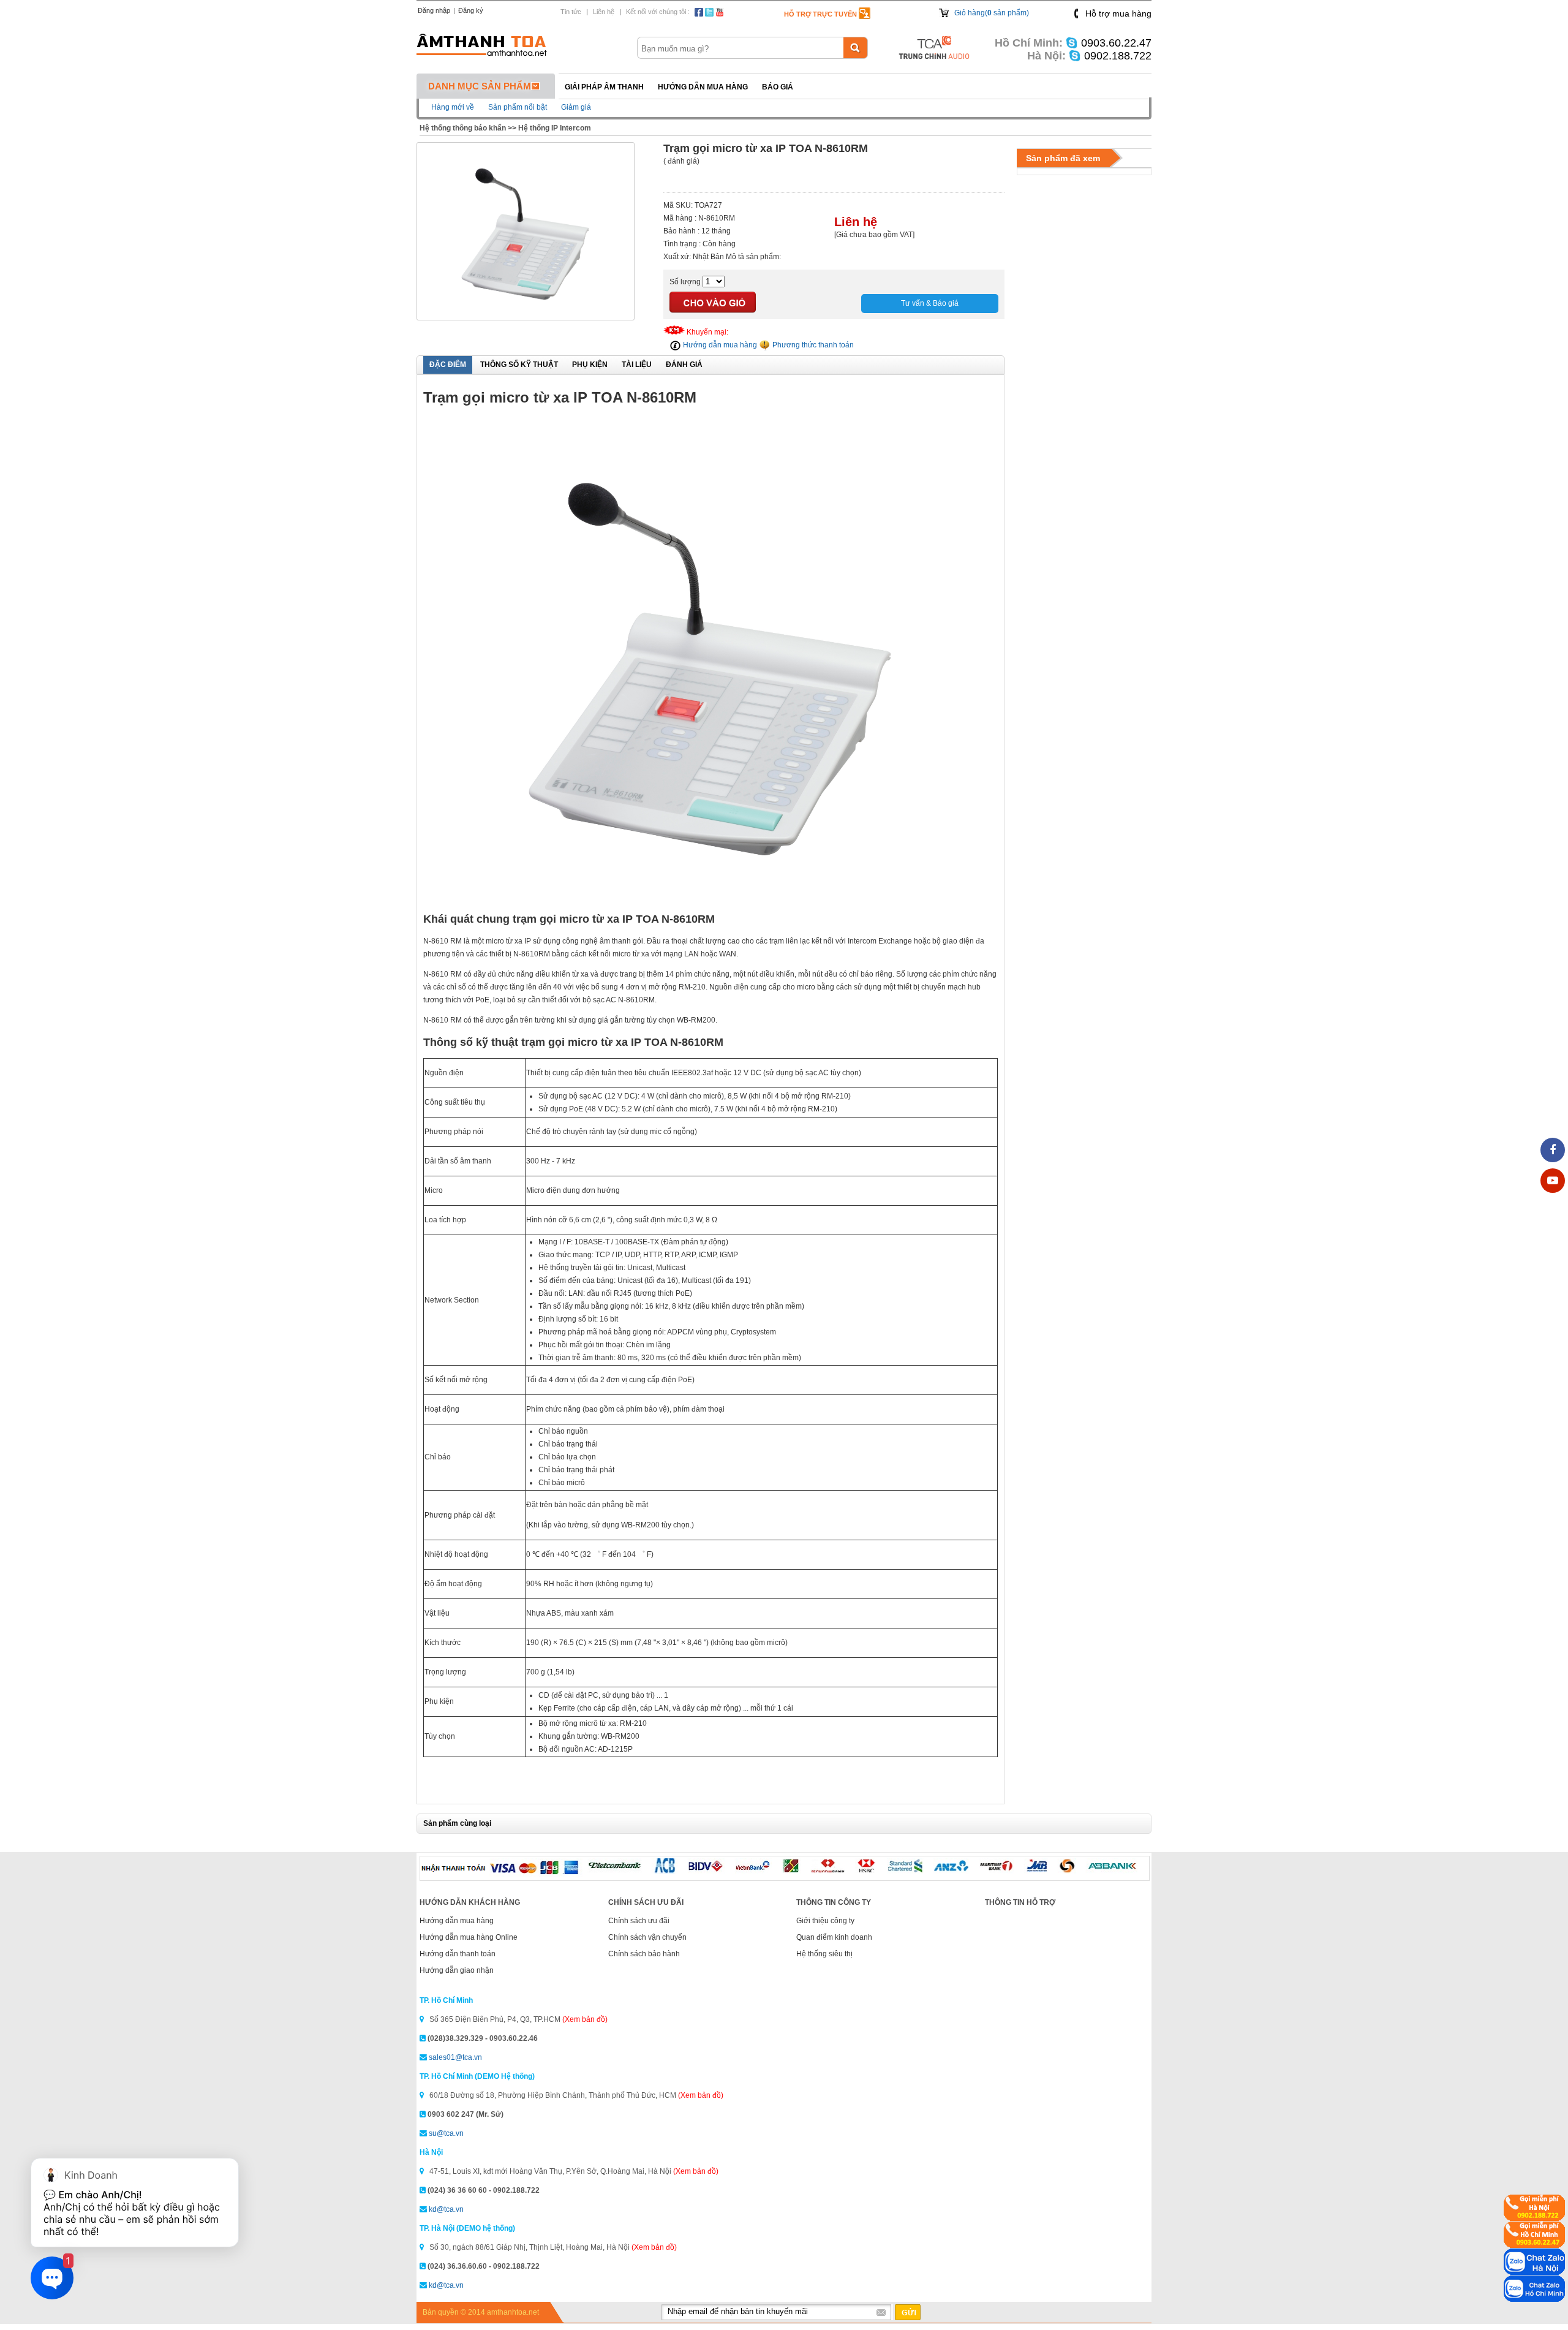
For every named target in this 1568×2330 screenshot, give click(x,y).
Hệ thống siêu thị (824, 1954)
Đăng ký (471, 10)
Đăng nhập (434, 10)
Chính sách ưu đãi (639, 1921)
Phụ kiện (590, 365)
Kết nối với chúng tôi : (658, 12)
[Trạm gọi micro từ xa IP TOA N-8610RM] (526, 314)
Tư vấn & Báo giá (930, 303)
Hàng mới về (453, 107)
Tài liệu (637, 365)
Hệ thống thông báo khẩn (463, 128)
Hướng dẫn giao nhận (457, 1970)
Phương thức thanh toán (812, 345)
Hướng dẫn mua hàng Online (469, 1937)
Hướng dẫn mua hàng (703, 87)
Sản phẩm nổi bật (518, 107)
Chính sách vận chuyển (647, 1937)
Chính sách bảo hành (644, 1954)
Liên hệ (604, 12)
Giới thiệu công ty (825, 1921)
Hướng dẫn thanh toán (458, 1954)
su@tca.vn (446, 2133)
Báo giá (778, 87)
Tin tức (571, 12)
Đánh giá (684, 365)
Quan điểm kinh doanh (834, 1937)
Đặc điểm (448, 365)
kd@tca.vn (446, 2209)
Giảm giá (576, 107)
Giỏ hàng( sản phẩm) (992, 13)
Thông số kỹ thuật (519, 365)
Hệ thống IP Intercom (555, 128)
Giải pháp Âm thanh (604, 87)
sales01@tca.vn (455, 2057)
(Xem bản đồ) (585, 2019)
